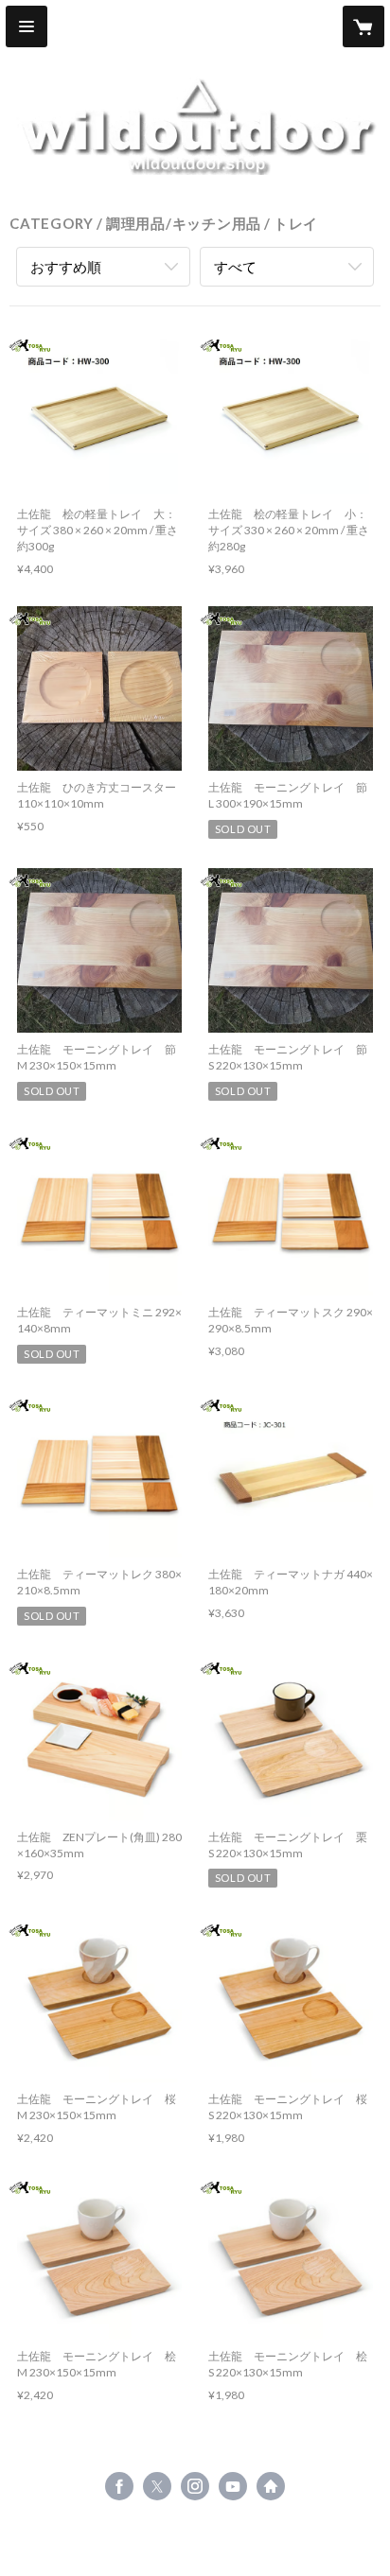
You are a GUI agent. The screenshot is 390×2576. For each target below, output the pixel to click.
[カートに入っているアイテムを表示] (363, 26)
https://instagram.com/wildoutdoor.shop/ (195, 2486)
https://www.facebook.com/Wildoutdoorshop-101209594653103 (119, 2486)
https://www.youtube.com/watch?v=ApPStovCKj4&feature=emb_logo (233, 2486)
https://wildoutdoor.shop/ (271, 2486)
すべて (235, 267)
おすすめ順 (66, 267)
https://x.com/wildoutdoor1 (157, 2486)
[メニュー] (27, 26)
